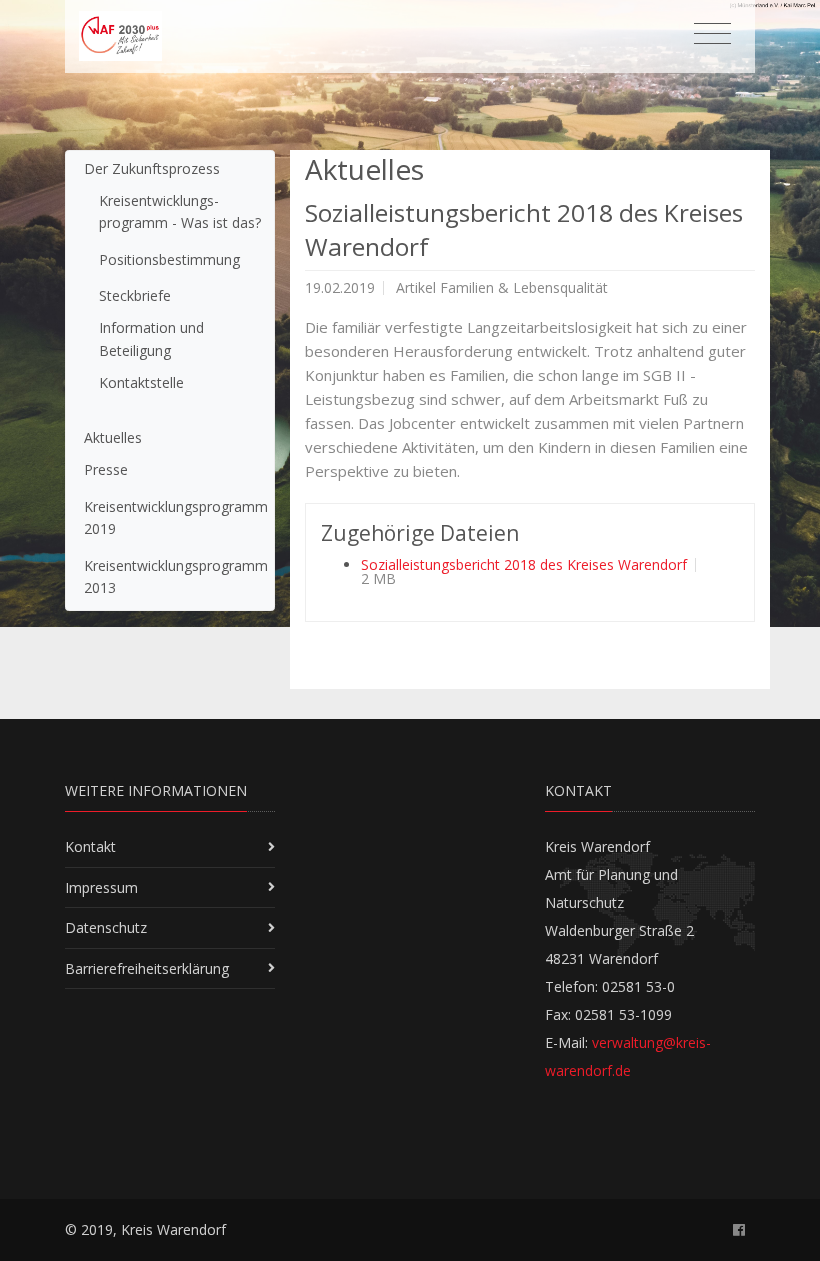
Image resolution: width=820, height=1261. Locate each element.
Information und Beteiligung (151, 338)
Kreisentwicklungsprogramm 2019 (176, 517)
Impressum (101, 887)
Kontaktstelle (141, 382)
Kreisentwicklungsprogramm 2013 (176, 576)
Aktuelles (113, 437)
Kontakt (90, 846)
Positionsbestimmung (169, 259)
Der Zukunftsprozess (152, 168)
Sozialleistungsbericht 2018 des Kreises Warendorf (524, 564)
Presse (106, 469)
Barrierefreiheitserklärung (147, 968)
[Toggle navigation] (712, 34)
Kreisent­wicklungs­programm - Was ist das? (180, 211)
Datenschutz (106, 927)
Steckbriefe (135, 295)
